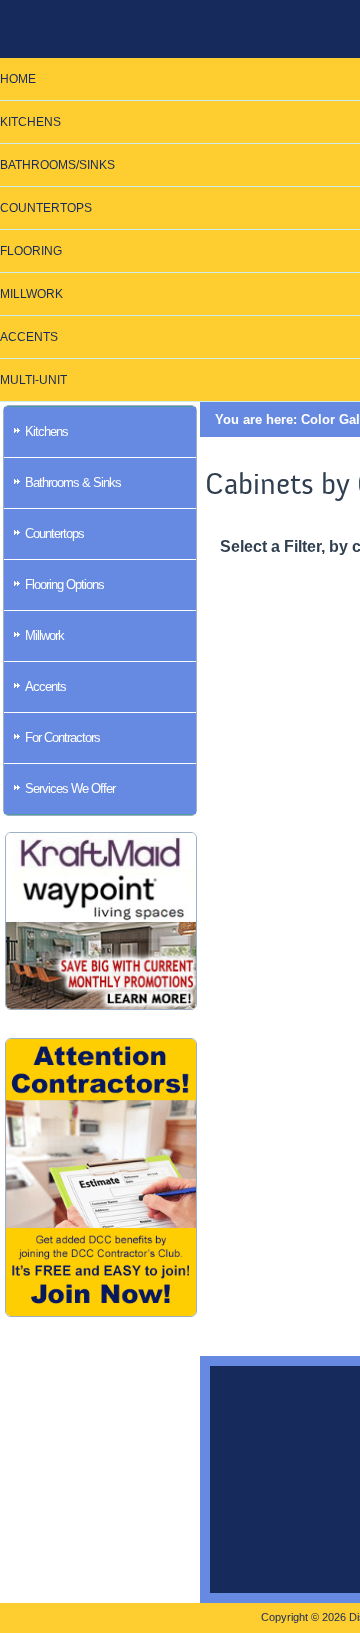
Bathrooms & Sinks (73, 482)
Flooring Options (64, 584)
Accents (45, 686)
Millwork (44, 635)
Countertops (54, 533)
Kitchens (46, 431)
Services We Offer (70, 788)
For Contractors (62, 737)
